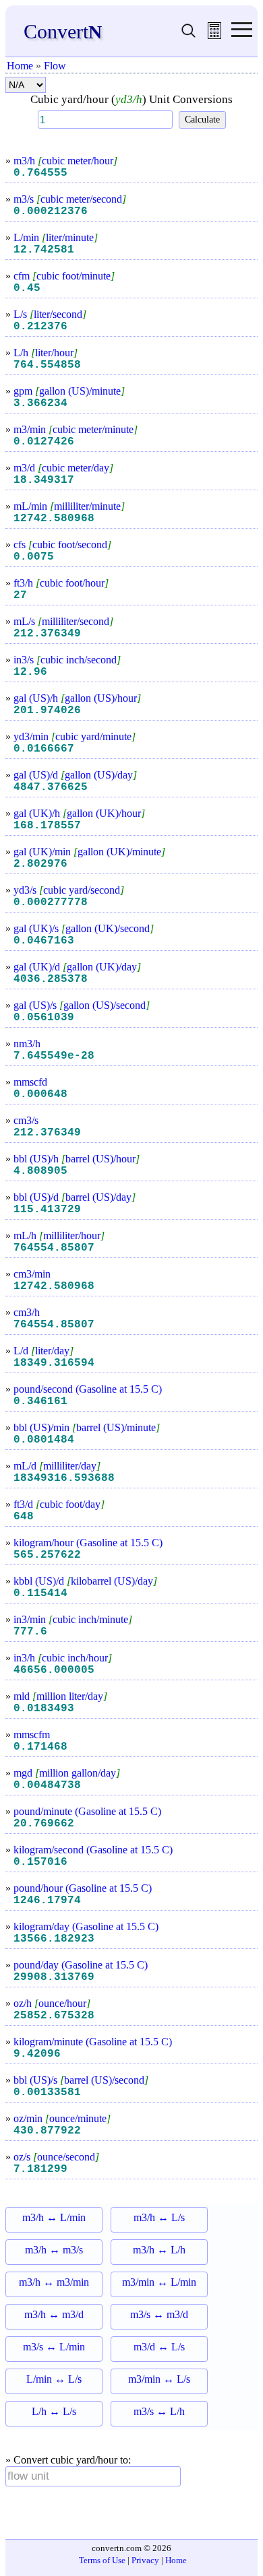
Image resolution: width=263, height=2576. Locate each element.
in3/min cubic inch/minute (73, 1619)
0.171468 (40, 1747)
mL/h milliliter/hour (59, 1235)
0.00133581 (47, 2092)
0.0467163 (44, 941)
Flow (55, 66)
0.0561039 (44, 1018)
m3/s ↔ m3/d (159, 2314)
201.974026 (47, 711)
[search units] (188, 35)
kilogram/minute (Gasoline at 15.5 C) (93, 2042)
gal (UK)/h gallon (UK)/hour (79, 813)
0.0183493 (44, 1709)
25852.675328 (54, 2016)
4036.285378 (51, 979)
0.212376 (40, 327)
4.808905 (40, 1171)
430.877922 (47, 2131)
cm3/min (32, 1274)
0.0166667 (44, 749)
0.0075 (34, 557)
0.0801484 (44, 1440)
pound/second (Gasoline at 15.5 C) (88, 1389)
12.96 (30, 672)
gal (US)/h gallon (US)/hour (77, 698)
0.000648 (40, 1094)
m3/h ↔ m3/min (54, 2282)
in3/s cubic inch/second (67, 660)
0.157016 (40, 1862)
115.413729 (47, 1210)
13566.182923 (54, 1939)
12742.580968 (54, 519)
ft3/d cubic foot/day (59, 1504)
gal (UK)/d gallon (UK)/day (77, 967)
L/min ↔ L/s (54, 2379)
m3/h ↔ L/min (54, 2217)
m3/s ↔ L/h (159, 2411)
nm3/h (27, 1044)
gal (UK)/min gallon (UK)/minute (89, 852)
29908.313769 (54, 1977)
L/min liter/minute (56, 237)
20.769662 (44, 1824)
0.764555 (40, 173)
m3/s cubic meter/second (70, 199)
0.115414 (40, 1593)
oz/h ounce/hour (52, 2003)
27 (20, 595)
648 (24, 1517)
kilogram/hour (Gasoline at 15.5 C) (88, 1543)
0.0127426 (44, 442)
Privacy (145, 2560)
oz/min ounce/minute (62, 2118)
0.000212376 (51, 211)
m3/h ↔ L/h (159, 2250)
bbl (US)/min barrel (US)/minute (87, 1427)
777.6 (30, 1632)
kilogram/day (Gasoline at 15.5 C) (86, 1926)
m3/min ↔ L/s (159, 2379)
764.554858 (47, 365)
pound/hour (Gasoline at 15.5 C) (83, 1888)
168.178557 (47, 826)
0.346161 (40, 1401)
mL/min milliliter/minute (69, 506)
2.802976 (40, 864)
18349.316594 (54, 1363)
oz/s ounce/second (56, 2157)
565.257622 (47, 1555)
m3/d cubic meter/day (63, 468)
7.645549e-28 (54, 1056)
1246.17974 (47, 1901)
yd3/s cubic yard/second (69, 890)
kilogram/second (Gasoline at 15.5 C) (93, 1850)
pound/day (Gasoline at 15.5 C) (81, 1965)
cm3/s (26, 1120)
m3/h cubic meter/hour (65, 161)
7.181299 (40, 2169)
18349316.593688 (64, 1478)
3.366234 (40, 403)
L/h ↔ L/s (54, 2411)
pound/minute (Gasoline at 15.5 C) (87, 1811)
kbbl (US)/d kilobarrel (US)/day (85, 1581)
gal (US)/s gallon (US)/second (82, 1005)
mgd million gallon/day (67, 1773)
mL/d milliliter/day (57, 1466)
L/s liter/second (50, 314)
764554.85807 (54, 1248)
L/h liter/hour (46, 353)
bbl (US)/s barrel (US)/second (81, 2080)
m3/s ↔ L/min (54, 2347)
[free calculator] (214, 35)
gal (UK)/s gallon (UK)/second (84, 928)
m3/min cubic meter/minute (76, 429)
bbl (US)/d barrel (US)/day (75, 1197)
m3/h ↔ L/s (159, 2217)
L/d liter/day (43, 1351)
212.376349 (47, 634)
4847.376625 (51, 787)
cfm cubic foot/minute (64, 276)
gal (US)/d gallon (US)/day (75, 775)
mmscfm (32, 1735)
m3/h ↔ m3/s (54, 2250)
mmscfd (30, 1082)
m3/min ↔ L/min (159, 2282)
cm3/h (27, 1312)
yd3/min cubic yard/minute (75, 736)
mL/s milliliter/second (63, 621)
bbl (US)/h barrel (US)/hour (77, 1159)
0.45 (27, 288)
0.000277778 (51, 902)
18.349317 (44, 480)
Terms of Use (102, 2560)
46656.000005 (54, 1670)
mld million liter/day (60, 1696)
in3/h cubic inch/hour (63, 1658)
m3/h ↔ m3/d (54, 2314)
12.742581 (44, 250)
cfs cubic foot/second (62, 544)
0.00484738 (47, 1785)
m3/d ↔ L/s (159, 2347)
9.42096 (37, 2054)
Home (20, 66)
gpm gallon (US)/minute (69, 391)
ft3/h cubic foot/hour (61, 583)
